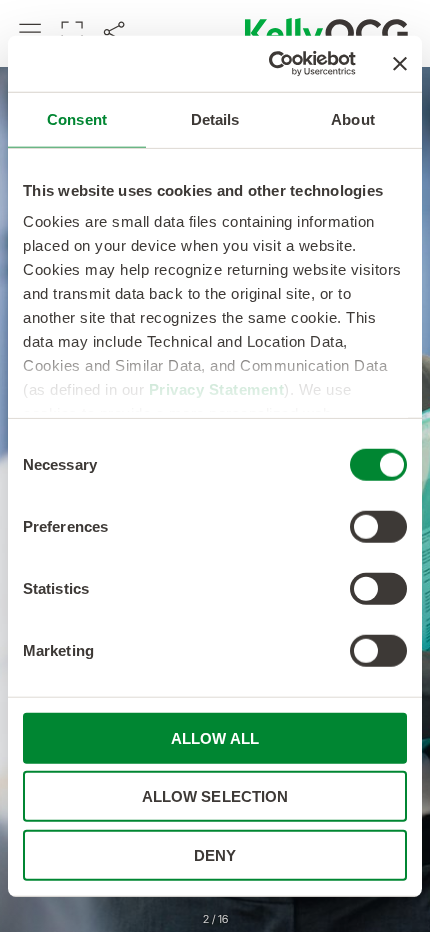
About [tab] (353, 118)
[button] (30, 33)
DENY (215, 854)
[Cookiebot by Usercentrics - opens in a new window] (270, 64)
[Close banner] (400, 64)
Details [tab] (215, 118)
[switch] (378, 526)
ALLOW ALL (215, 737)
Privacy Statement (217, 389)
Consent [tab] (77, 118)
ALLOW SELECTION (215, 796)
